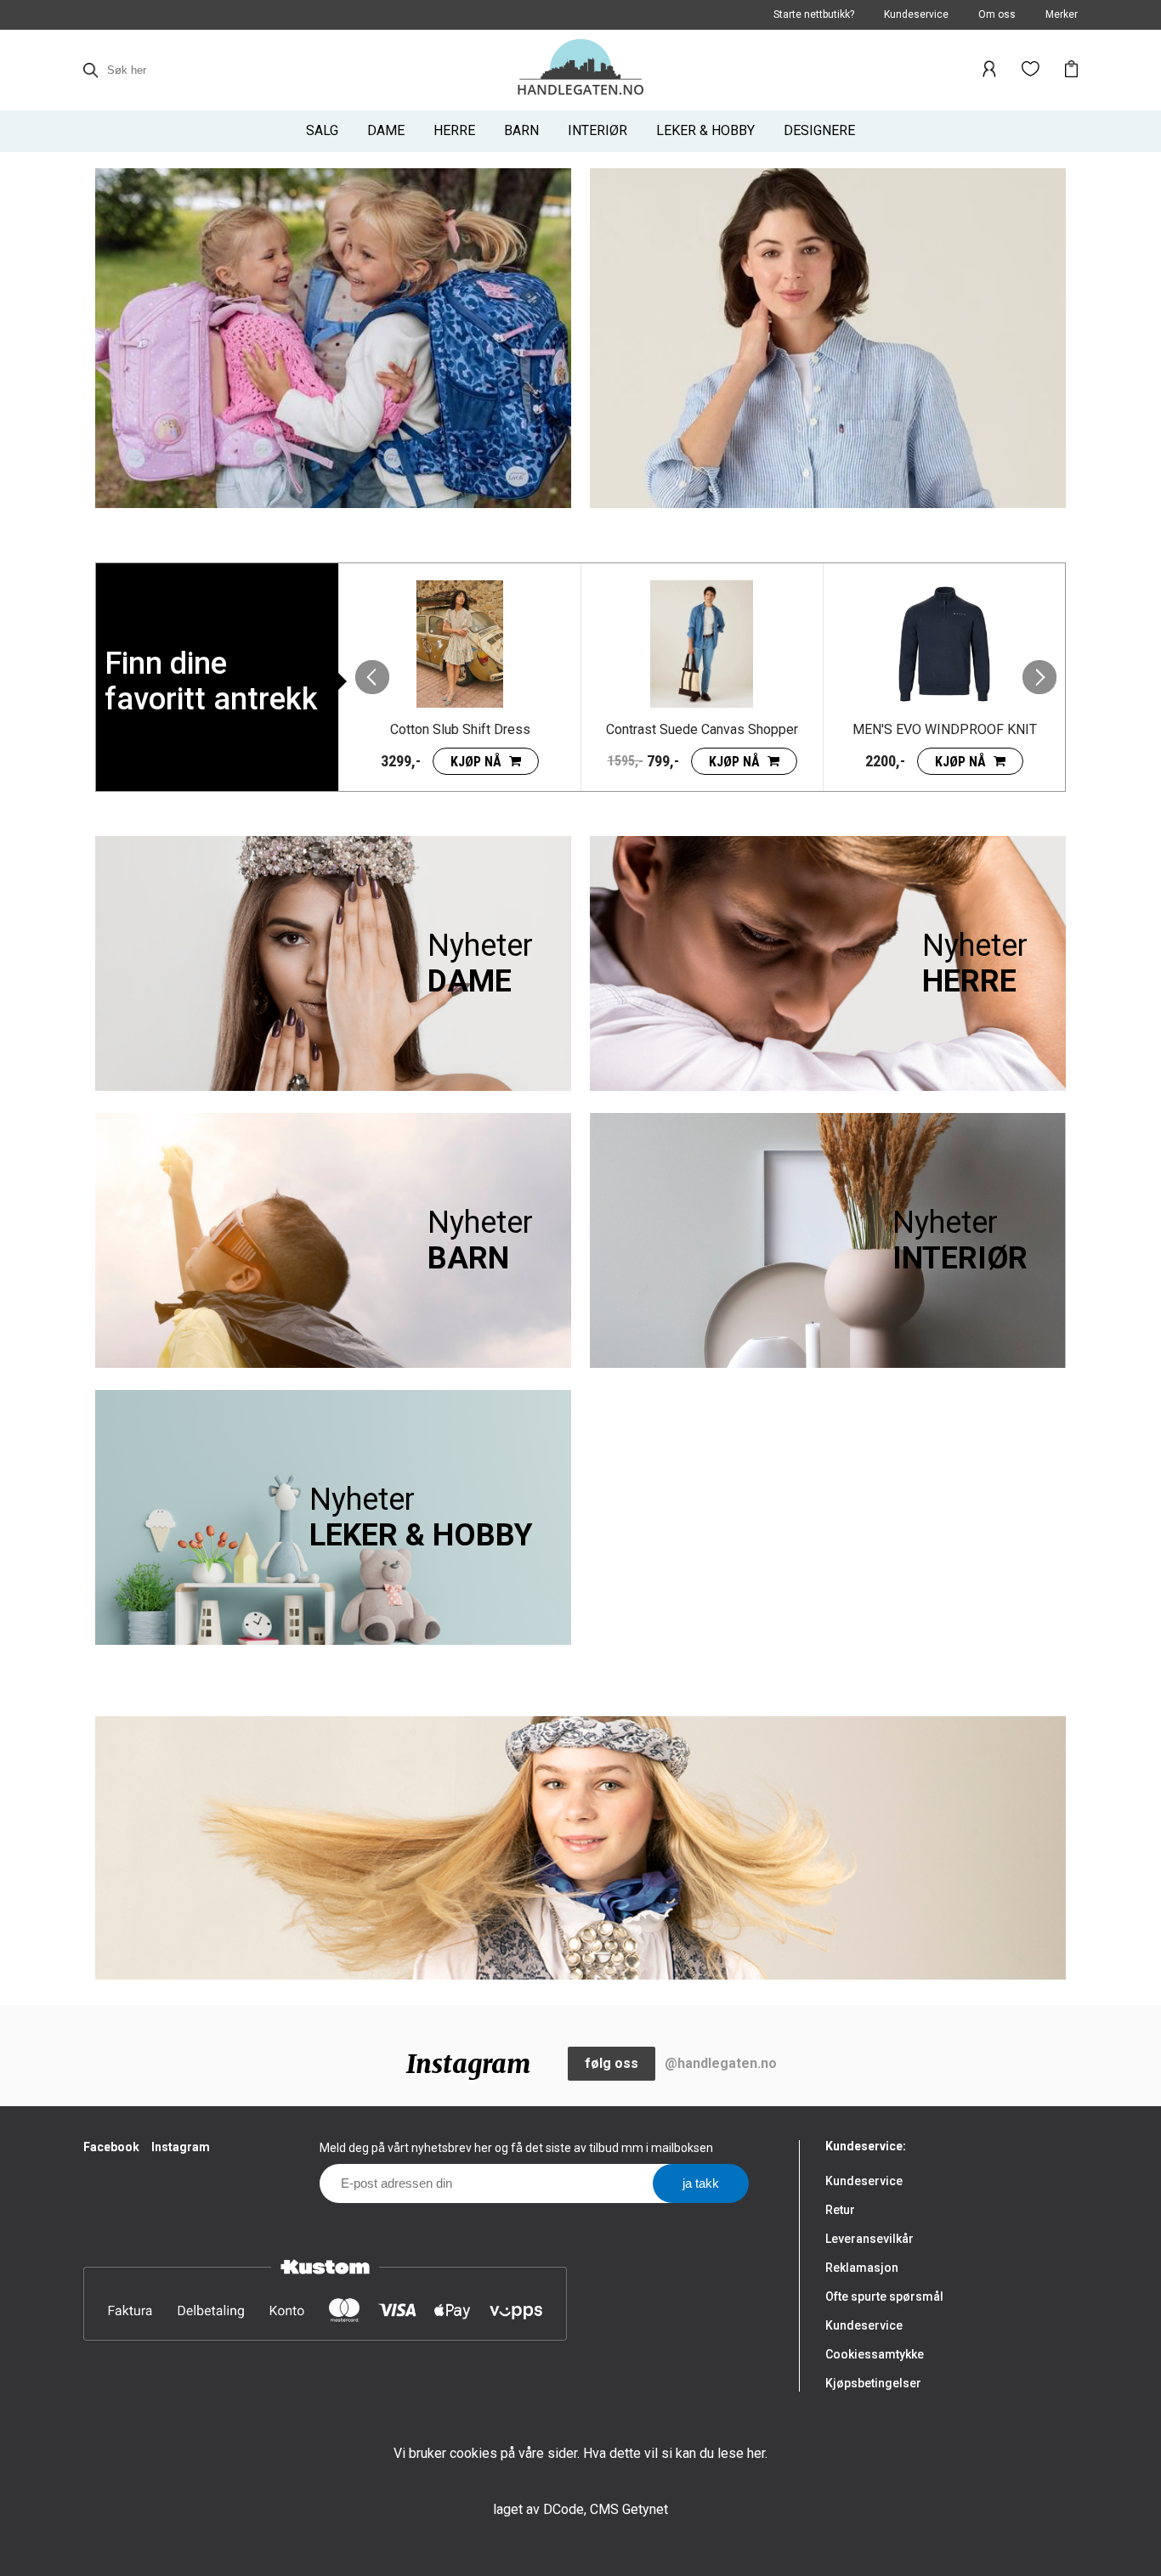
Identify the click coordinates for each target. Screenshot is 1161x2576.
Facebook (111, 2147)
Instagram (181, 2147)
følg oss (612, 2063)
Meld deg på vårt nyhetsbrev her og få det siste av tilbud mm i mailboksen (516, 2148)
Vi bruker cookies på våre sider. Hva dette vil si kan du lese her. (580, 2453)
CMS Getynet (629, 2509)
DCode (564, 2509)
